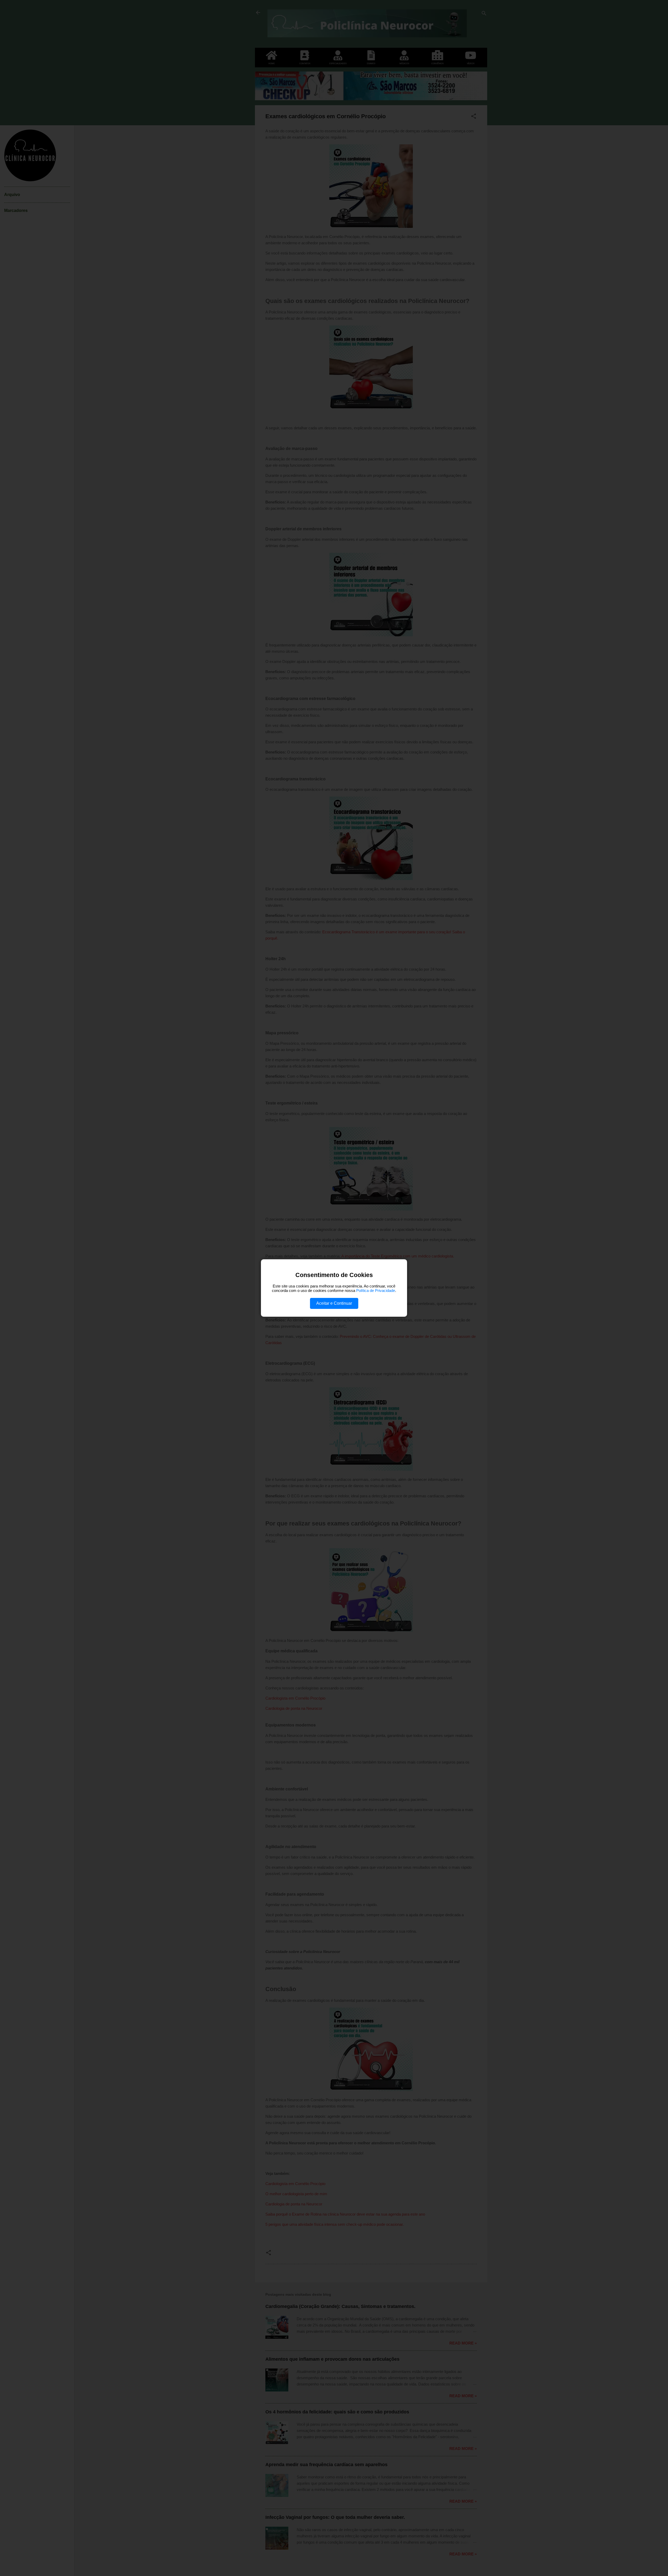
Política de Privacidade (376, 1290)
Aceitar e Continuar (334, 1303)
